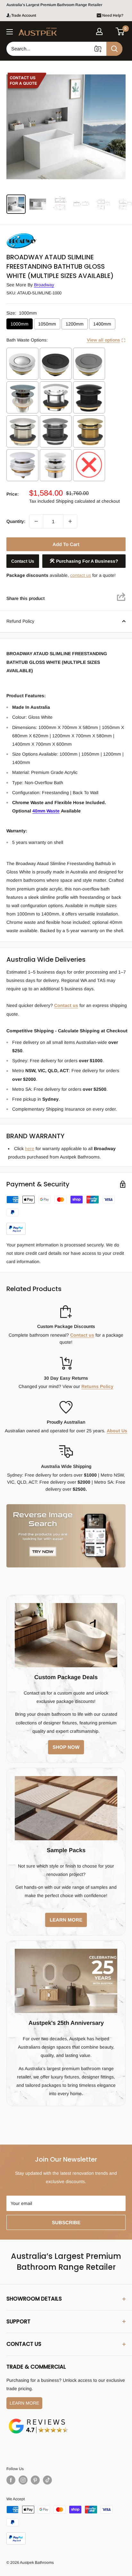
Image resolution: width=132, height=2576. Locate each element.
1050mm (47, 324)
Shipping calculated (75, 501)
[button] (120, 31)
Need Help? (113, 15)
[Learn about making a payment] (66, 1215)
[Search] (114, 49)
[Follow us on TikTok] (47, 2480)
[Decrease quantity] (36, 521)
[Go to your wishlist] (110, 30)
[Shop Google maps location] (38, 2420)
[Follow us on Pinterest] (35, 2480)
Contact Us (23, 561)
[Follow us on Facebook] (11, 2480)
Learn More (24, 2403)
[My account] (99, 31)
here (30, 1149)
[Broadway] (38, 235)
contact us (81, 575)
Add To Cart (66, 544)
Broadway (44, 285)
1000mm (20, 324)
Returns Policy (97, 1386)
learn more (66, 1920)
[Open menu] (10, 32)
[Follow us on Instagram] (23, 2480)
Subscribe (66, 2222)
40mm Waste (46, 811)
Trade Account (24, 15)
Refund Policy (20, 621)
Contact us (66, 1005)
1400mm (102, 324)
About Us (117, 1431)
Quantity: (16, 521)
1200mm (75, 324)
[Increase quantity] (70, 521)
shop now (66, 1747)
